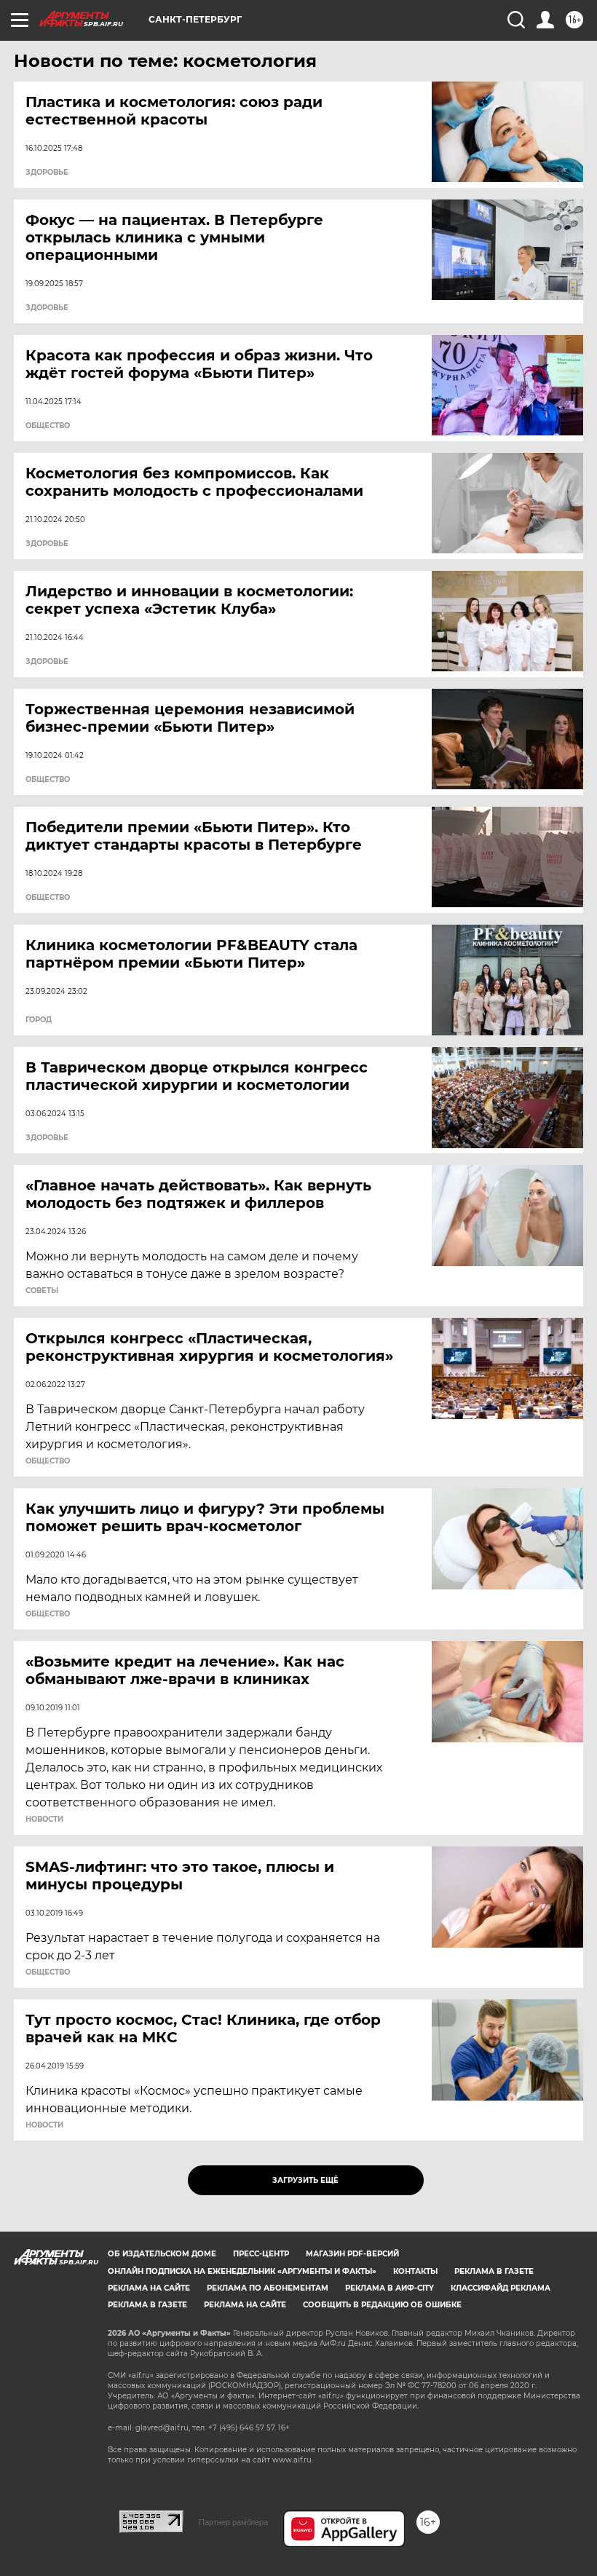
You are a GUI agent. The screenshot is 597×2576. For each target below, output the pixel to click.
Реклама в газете (494, 2271)
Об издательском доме (162, 2254)
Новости (44, 1820)
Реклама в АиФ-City (390, 2288)
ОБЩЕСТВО (48, 426)
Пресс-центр (261, 2254)
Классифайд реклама (501, 2288)
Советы (42, 1291)
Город (39, 1020)
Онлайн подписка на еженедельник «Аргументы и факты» (242, 2271)
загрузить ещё (305, 2180)
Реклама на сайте (149, 2288)
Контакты (415, 2271)
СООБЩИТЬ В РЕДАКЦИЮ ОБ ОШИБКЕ (382, 2305)
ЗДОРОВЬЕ (47, 173)
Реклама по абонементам (268, 2288)
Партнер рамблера (233, 2522)
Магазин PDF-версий (352, 2254)
